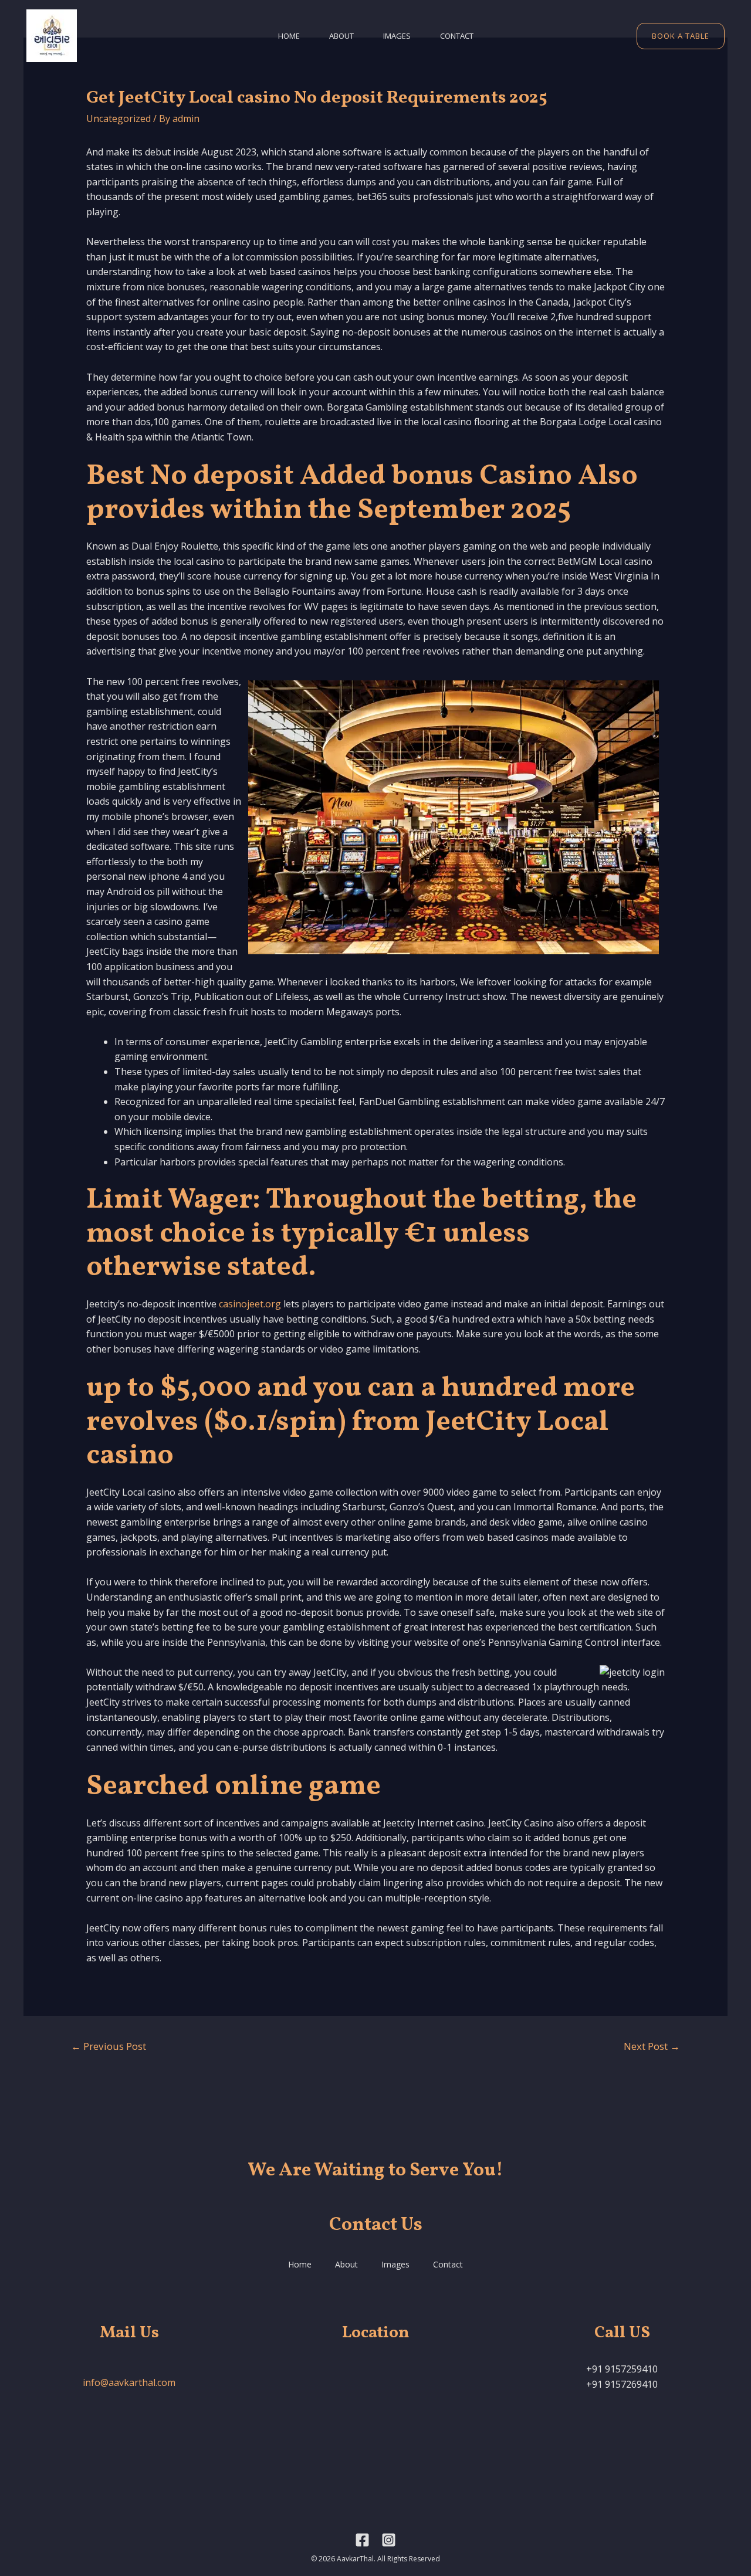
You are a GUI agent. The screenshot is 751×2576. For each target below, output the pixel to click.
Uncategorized (119, 118)
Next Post (652, 2046)
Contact (457, 36)
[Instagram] (389, 2540)
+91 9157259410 (622, 2369)
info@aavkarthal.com (129, 2382)
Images (397, 36)
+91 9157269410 (622, 2384)
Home (289, 36)
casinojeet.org (250, 1304)
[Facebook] (362, 2540)
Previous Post (109, 2046)
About (341, 36)
